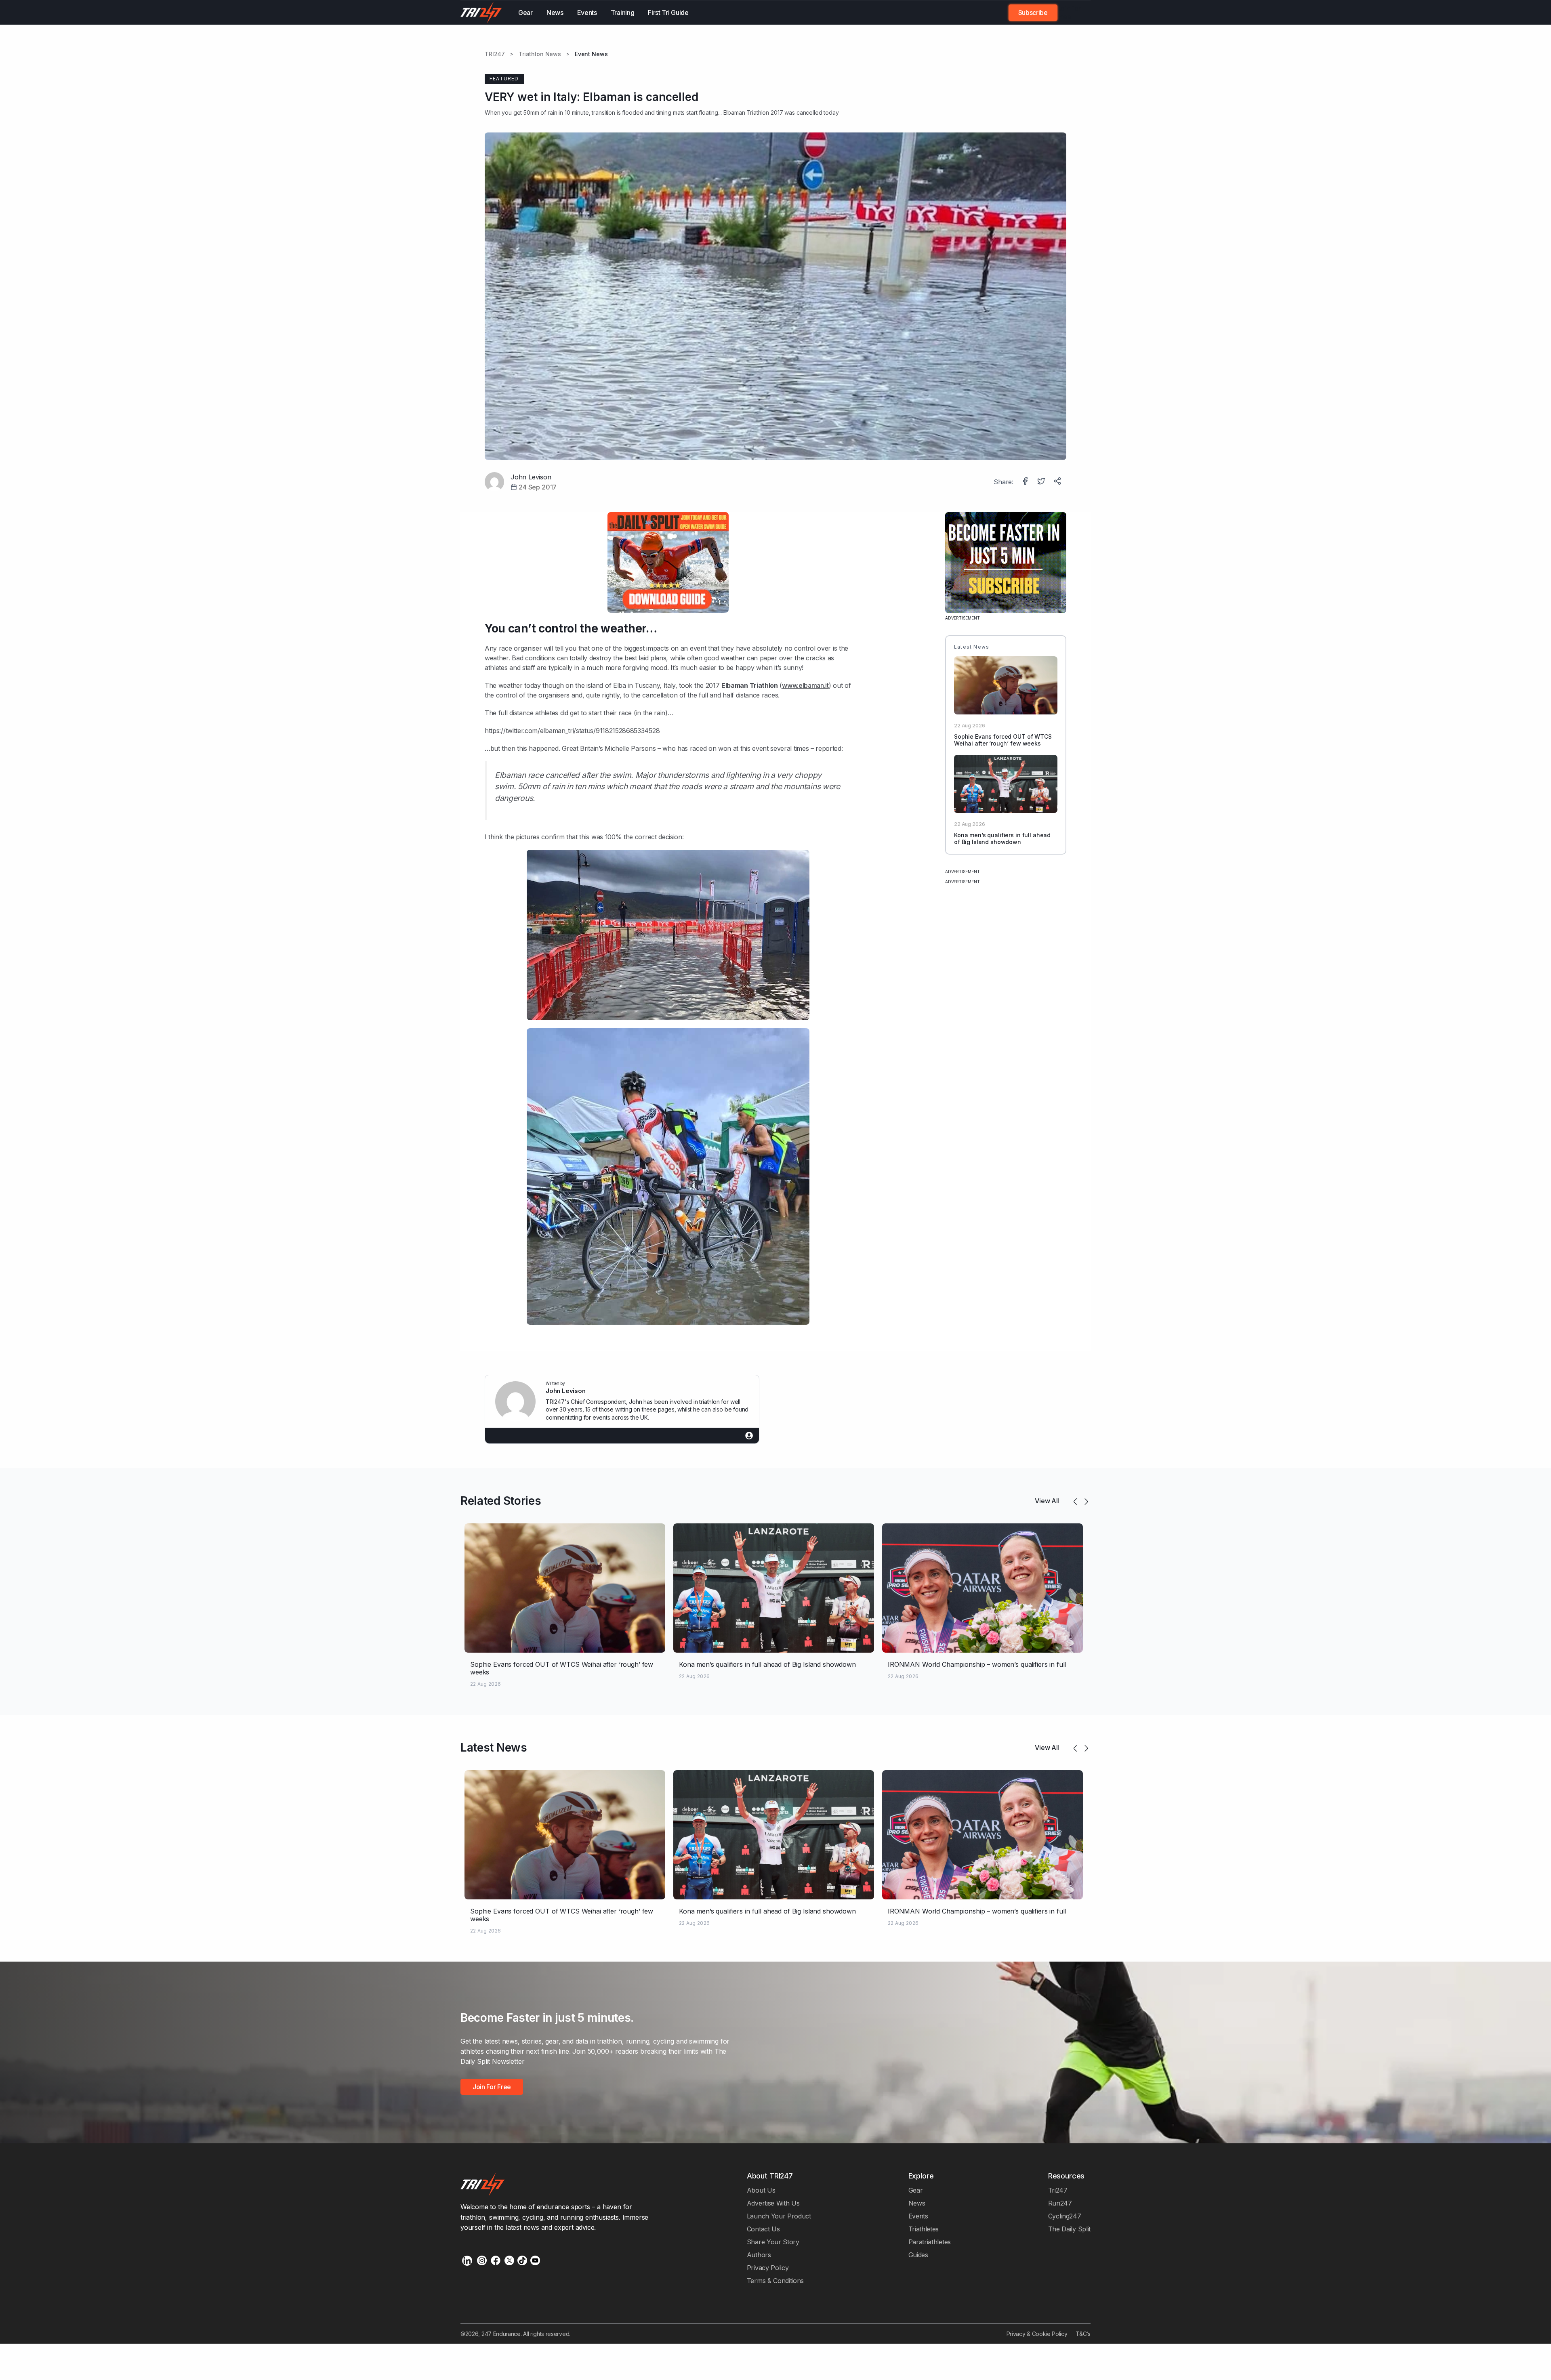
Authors (759, 2255)
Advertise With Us (773, 2203)
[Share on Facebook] (1026, 482)
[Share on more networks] (1058, 482)
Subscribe (1033, 13)
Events (587, 13)
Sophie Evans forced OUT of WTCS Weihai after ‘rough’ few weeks (1003, 740)
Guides (918, 2255)
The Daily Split (1069, 2229)
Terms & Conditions (775, 2281)
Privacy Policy (768, 2268)
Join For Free (1069, 13)
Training (623, 13)
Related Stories (501, 1501)
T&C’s (1083, 2334)
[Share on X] (1042, 482)
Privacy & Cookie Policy (1037, 2334)
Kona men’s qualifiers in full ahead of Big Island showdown (1002, 838)
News (555, 13)
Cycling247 (1065, 2216)
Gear (525, 13)
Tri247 (1058, 2190)
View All (1047, 1501)
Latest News (494, 1748)
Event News (591, 54)
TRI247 (495, 54)
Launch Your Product (779, 2216)
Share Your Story (773, 2242)
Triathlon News (540, 54)
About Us (761, 2190)
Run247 (1060, 2203)
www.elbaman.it (805, 685)
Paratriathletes (930, 2242)
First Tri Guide (668, 13)
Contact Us (763, 2229)
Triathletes (924, 2229)
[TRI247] (481, 13)
